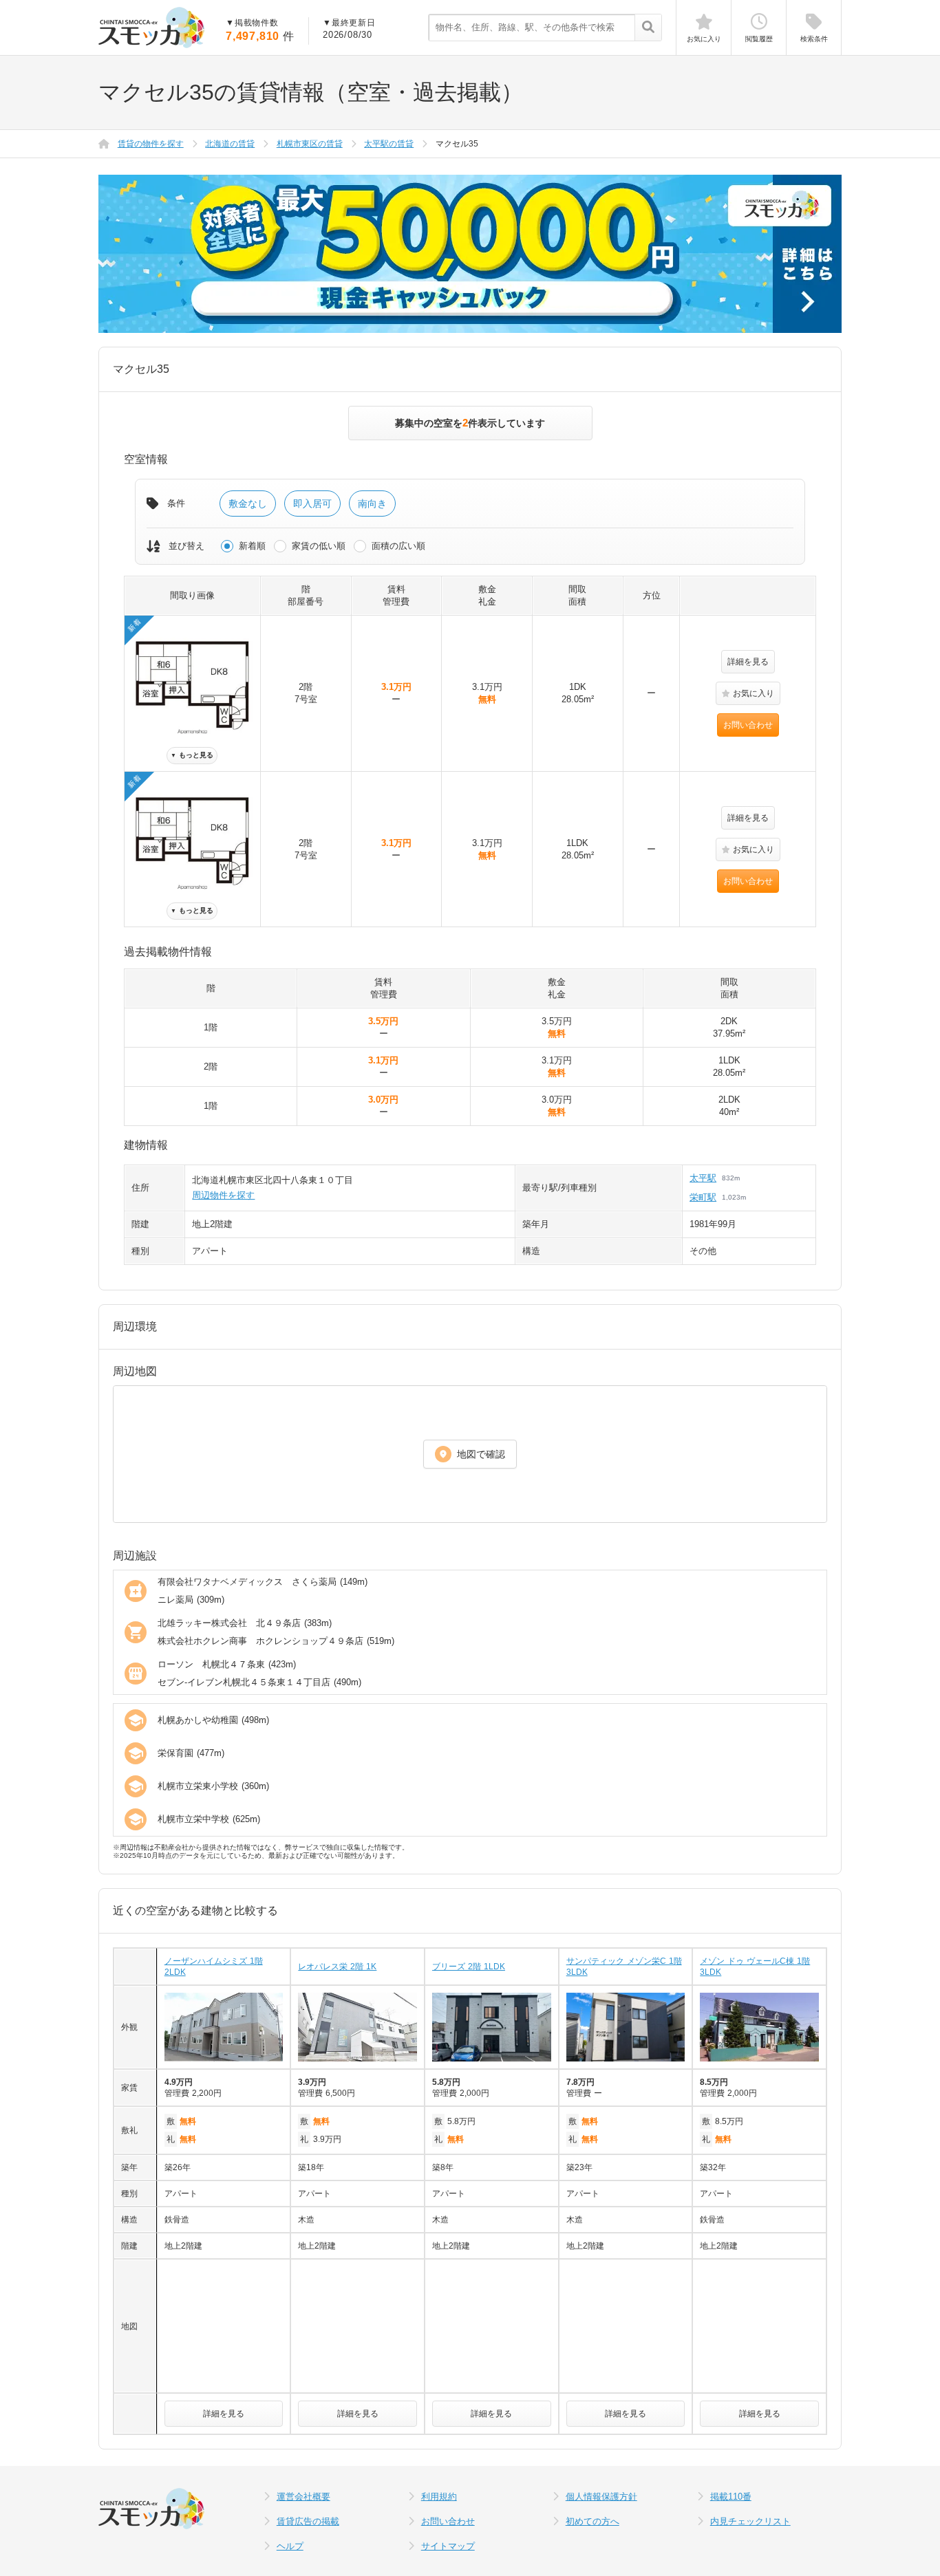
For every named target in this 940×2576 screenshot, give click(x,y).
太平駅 (703, 1178)
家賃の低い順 (319, 546)
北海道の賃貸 (230, 144)
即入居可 (312, 504)
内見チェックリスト (750, 2521)
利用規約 (439, 2497)
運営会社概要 (303, 2497)
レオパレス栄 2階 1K (337, 1967)
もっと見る (192, 755)
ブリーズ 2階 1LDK (469, 1967)
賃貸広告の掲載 (308, 2521)
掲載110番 (731, 2497)
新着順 (252, 546)
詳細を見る (748, 662)
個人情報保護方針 (601, 2497)
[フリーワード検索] (648, 28)
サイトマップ (448, 2546)
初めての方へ (592, 2521)
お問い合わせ (748, 725)
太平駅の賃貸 (389, 144)
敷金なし (248, 504)
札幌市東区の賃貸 (310, 144)
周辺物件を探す (223, 1195)
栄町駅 (703, 1197)
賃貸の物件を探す (151, 144)
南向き (372, 504)
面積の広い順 (398, 546)
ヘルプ (290, 2546)
